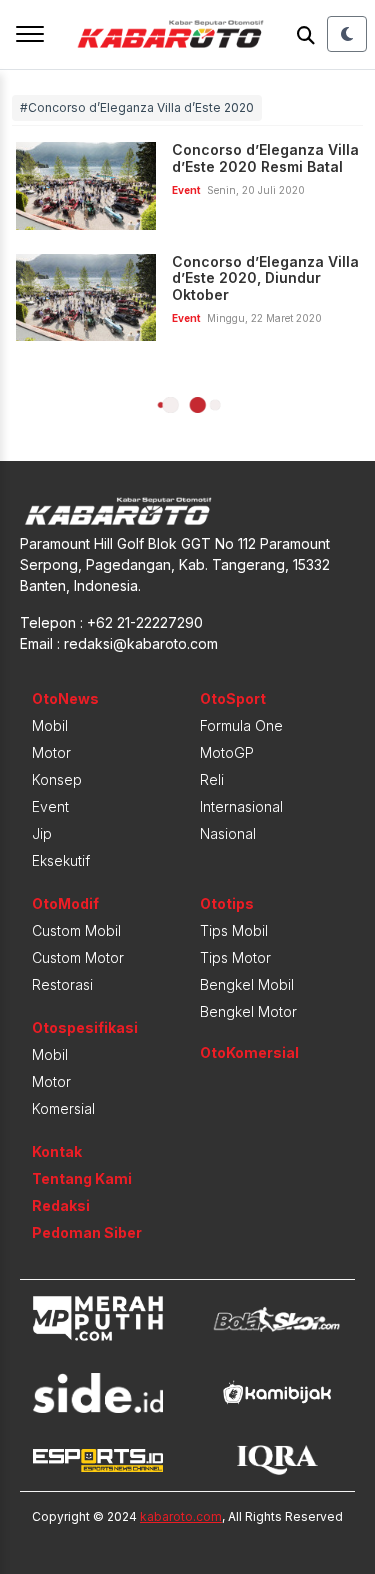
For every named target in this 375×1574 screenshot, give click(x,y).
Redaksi (61, 1205)
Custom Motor (78, 957)
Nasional (228, 833)
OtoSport (233, 698)
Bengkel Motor (248, 1011)
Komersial (63, 1108)
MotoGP (227, 752)
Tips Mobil (234, 930)
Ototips (227, 903)
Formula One (241, 725)
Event (50, 806)
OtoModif (65, 903)
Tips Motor (235, 957)
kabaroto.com (181, 1516)
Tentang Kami (82, 1178)
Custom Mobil (76, 930)
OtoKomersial (249, 1052)
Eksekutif (61, 860)
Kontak (57, 1151)
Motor (51, 752)
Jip (42, 833)
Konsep (57, 779)
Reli (212, 779)
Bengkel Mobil (247, 984)
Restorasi (62, 984)
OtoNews (65, 698)
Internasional (241, 806)
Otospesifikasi (85, 1027)
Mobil (50, 725)
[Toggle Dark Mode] (347, 34)
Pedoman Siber (87, 1232)
